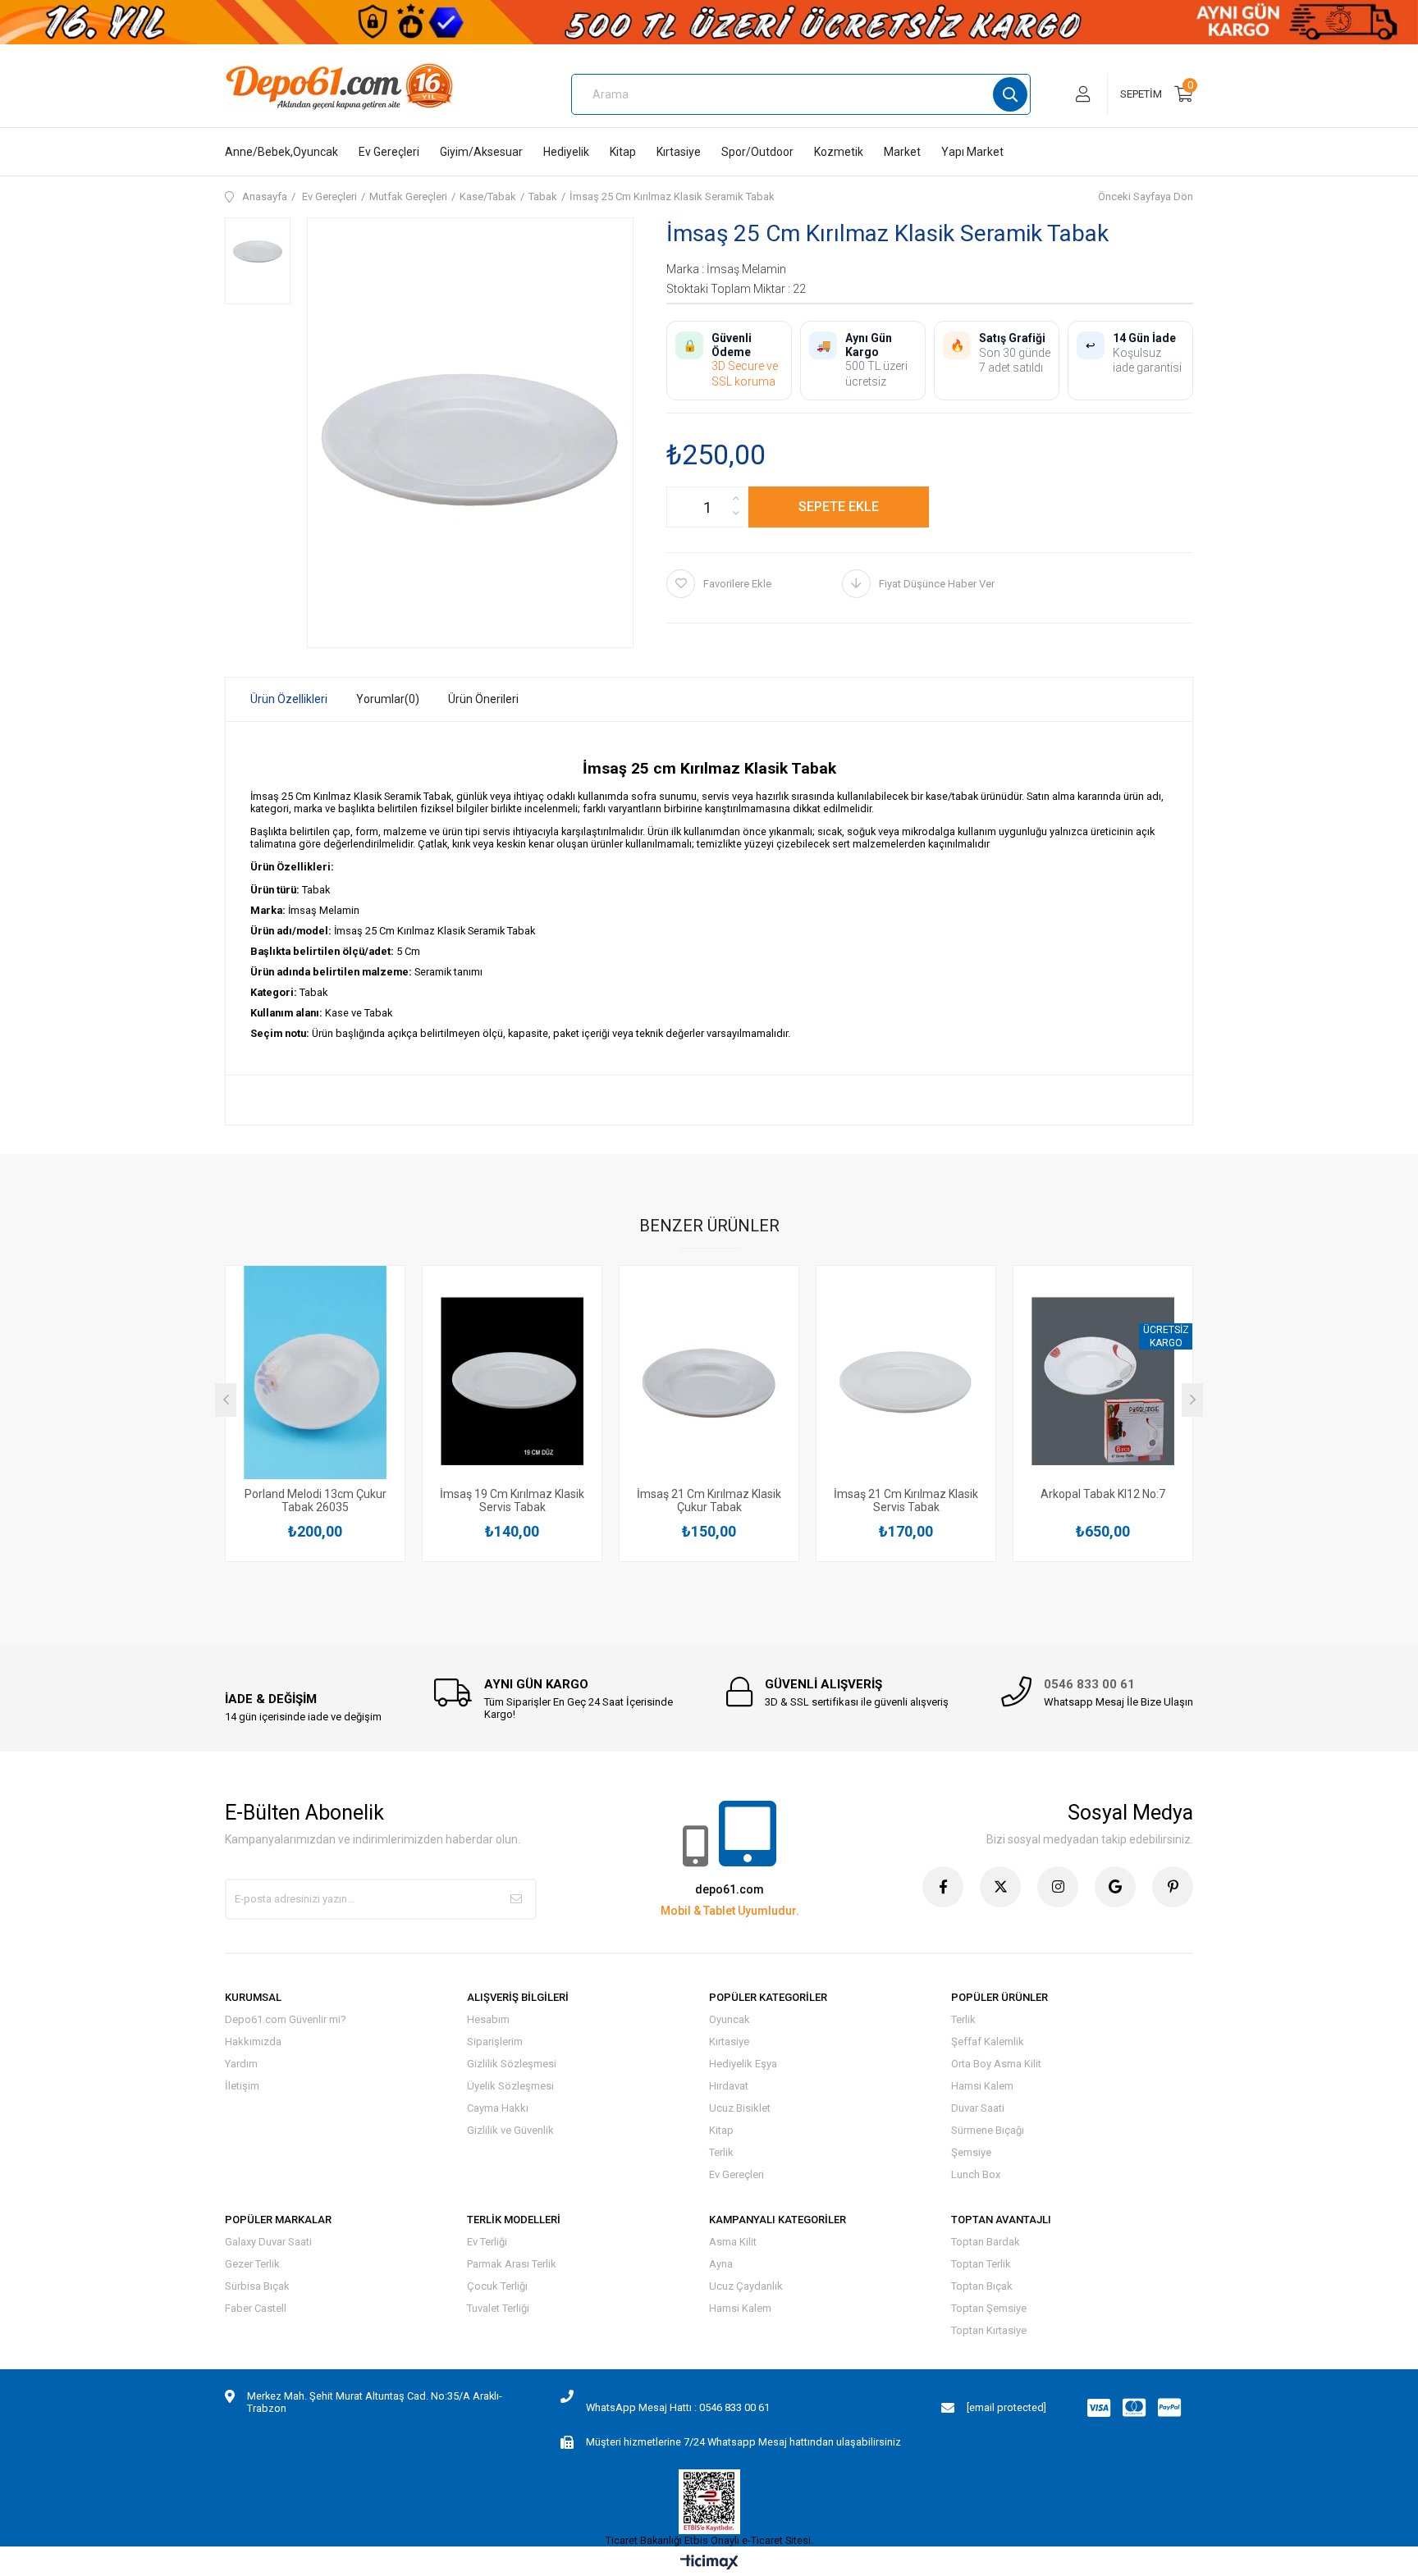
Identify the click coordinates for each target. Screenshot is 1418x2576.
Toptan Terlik (981, 2264)
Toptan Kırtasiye (989, 2330)
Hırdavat (729, 2086)
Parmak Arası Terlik (512, 2264)
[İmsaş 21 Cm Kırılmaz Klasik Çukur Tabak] (709, 1381)
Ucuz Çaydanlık (746, 2286)
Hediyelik (566, 152)
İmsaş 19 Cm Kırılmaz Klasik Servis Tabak (512, 1500)
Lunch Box (976, 2174)
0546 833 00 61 (1089, 1684)
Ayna (721, 2264)
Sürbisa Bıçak (257, 2286)
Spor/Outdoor (757, 152)
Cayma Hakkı (498, 2108)
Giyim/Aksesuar (481, 152)
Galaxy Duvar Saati (268, 2242)
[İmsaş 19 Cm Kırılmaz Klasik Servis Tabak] (512, 1381)
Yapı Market (972, 152)
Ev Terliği (487, 2242)
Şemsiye (971, 2152)
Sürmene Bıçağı (988, 2130)
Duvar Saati (978, 2108)
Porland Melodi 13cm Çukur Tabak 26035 (316, 1500)
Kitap (623, 152)
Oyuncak (730, 2019)
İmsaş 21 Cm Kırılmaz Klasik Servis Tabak (906, 1500)
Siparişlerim (495, 2042)
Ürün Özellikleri (289, 699)
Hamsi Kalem (982, 2086)
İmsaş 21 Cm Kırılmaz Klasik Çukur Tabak (709, 1500)
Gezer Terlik (252, 2264)
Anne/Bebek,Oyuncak (281, 152)
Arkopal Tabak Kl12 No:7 (1103, 1494)
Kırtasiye (679, 152)
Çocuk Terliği (497, 2286)
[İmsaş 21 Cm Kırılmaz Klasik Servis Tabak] (906, 1381)
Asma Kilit (733, 2242)
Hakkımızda (253, 2042)
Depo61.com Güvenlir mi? (286, 2019)
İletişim (242, 2086)
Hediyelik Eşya (743, 2064)
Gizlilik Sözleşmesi (512, 2064)
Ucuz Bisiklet (740, 2108)
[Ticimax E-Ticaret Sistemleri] (709, 2563)
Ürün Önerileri (483, 699)
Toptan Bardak (986, 2242)
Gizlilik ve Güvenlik (510, 2130)
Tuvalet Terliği (498, 2308)
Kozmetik (839, 152)
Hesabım (488, 2019)
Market (902, 152)
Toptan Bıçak (982, 2286)
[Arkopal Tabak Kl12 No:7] (1103, 1381)
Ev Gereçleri (389, 152)
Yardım (241, 2064)
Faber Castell (256, 2308)
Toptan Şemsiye (989, 2308)
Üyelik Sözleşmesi (510, 2086)
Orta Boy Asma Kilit (996, 2064)
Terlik (721, 2152)
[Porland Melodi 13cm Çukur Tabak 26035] (315, 1381)
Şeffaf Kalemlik (988, 2042)
